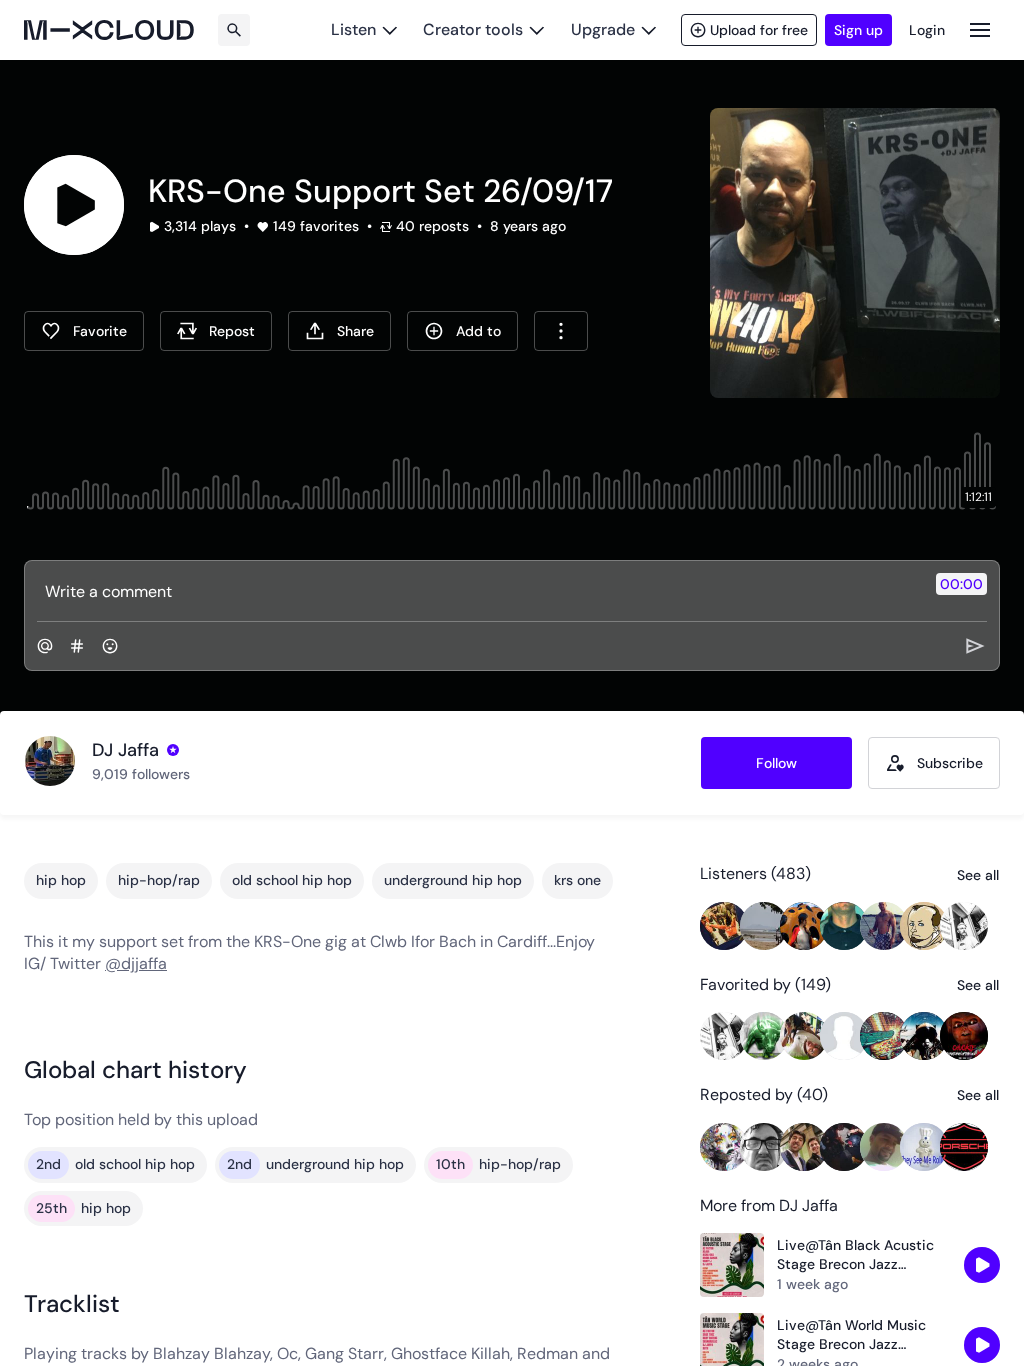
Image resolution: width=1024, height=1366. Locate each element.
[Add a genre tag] (77, 646)
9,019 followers (141, 774)
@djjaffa (136, 963)
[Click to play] (74, 205)
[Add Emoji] (110, 646)
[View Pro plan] (173, 750)
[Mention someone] (45, 646)
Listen (353, 29)
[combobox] (561, 331)
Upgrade (603, 29)
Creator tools (473, 29)
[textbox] (478, 591)
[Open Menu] (980, 29)
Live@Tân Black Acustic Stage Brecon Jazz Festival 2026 (855, 1255)
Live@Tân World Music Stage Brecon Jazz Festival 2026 (851, 1335)
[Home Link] (109, 30)
